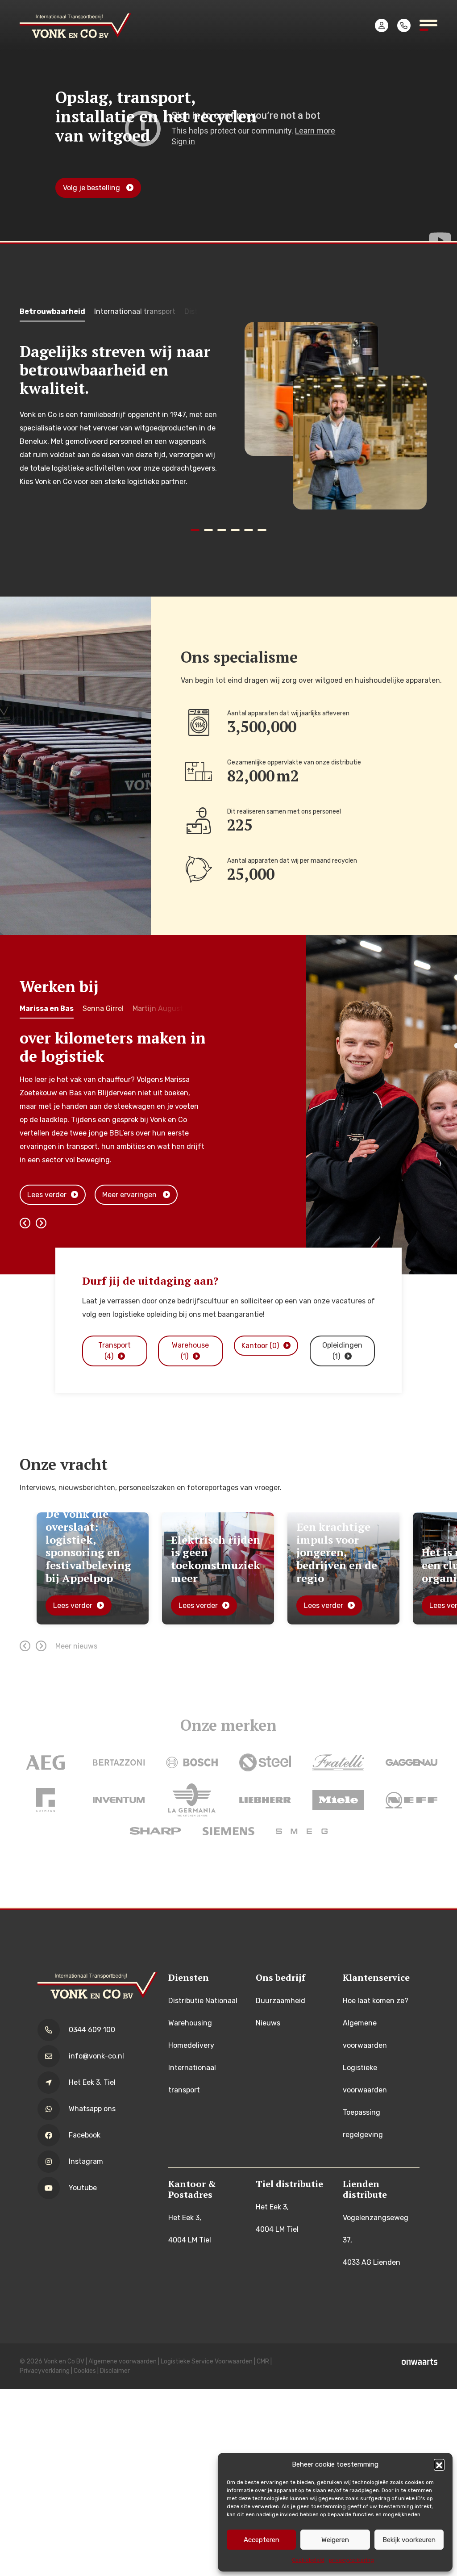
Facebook (85, 2135)
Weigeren (335, 2540)
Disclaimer (115, 2371)
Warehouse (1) (190, 1351)
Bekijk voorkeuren (409, 2540)
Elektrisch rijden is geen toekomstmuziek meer (90, 1558)
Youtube (83, 2188)
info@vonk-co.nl (96, 2056)
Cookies (85, 2371)
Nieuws (268, 2023)
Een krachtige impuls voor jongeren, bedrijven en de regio (211, 1552)
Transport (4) (114, 1351)
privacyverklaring (351, 2560)
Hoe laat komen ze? (376, 2001)
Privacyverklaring (45, 2371)
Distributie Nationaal (203, 2001)
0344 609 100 (92, 2030)
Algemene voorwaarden (123, 2361)
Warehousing (190, 2023)
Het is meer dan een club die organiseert (338, 1565)
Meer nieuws (76, 1646)
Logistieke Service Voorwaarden (207, 2361)
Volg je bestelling (92, 188)
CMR (263, 2361)
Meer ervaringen (130, 1195)
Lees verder (47, 1195)
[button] (439, 2464)
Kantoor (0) (260, 1346)
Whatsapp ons (92, 2109)
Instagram (86, 2161)
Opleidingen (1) (342, 1351)
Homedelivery (191, 2045)
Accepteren (262, 2540)
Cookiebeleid (308, 2560)
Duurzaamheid (280, 2001)
